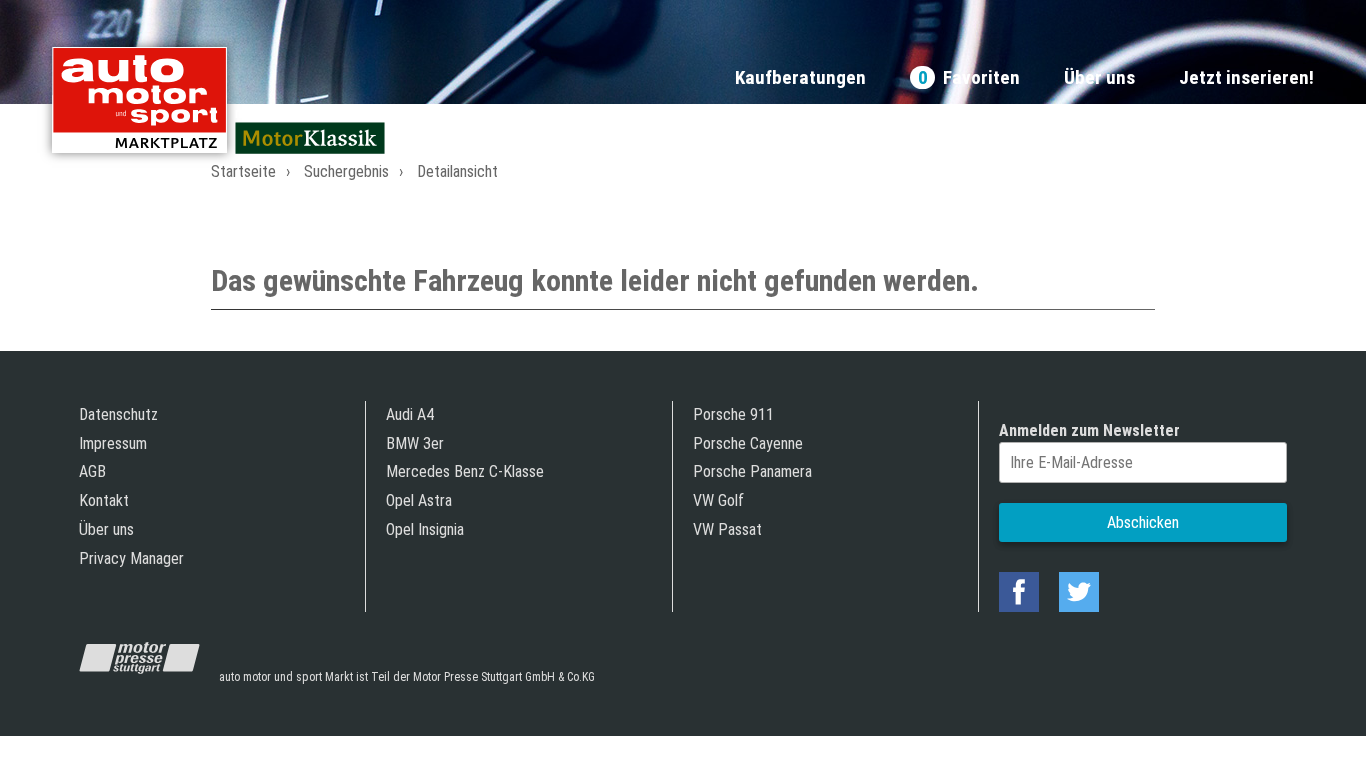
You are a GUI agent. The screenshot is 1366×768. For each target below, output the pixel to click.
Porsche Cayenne (748, 443)
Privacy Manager (131, 558)
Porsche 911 (733, 414)
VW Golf (718, 500)
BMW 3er (415, 443)
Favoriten (969, 78)
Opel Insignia (425, 529)
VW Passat (727, 529)
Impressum (113, 443)
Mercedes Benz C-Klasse (465, 471)
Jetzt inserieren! (1246, 78)
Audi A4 (410, 414)
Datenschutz (118, 414)
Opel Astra (419, 500)
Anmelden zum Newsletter (1089, 430)
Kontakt (104, 500)
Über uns (1099, 78)
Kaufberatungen (800, 78)
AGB (92, 471)
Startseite (243, 171)
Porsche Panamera (752, 471)
